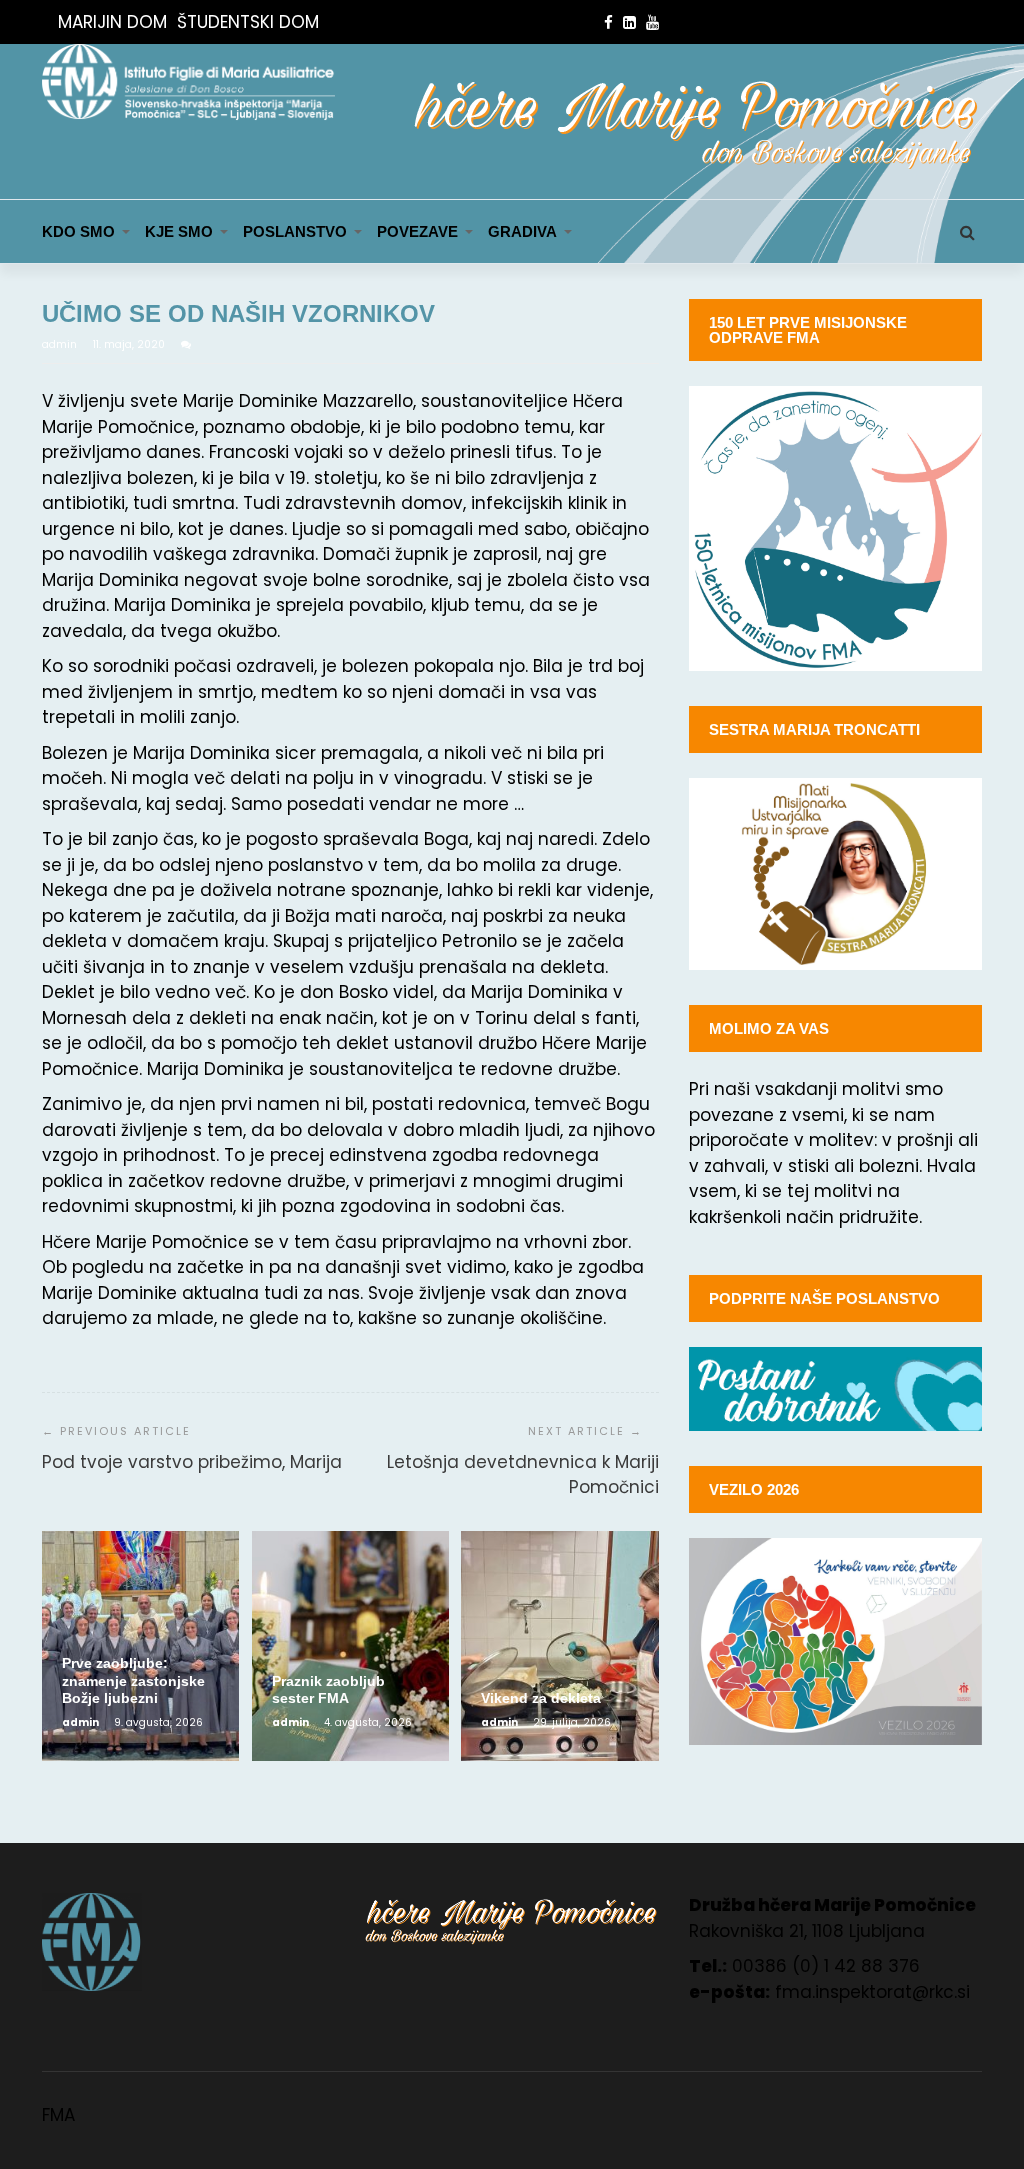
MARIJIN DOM (112, 22)
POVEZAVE (417, 231)
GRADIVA (522, 231)
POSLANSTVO (295, 231)
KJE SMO (179, 231)
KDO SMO (78, 231)
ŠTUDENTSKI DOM (248, 22)
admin (61, 344)
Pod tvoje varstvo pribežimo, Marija (192, 1462)
